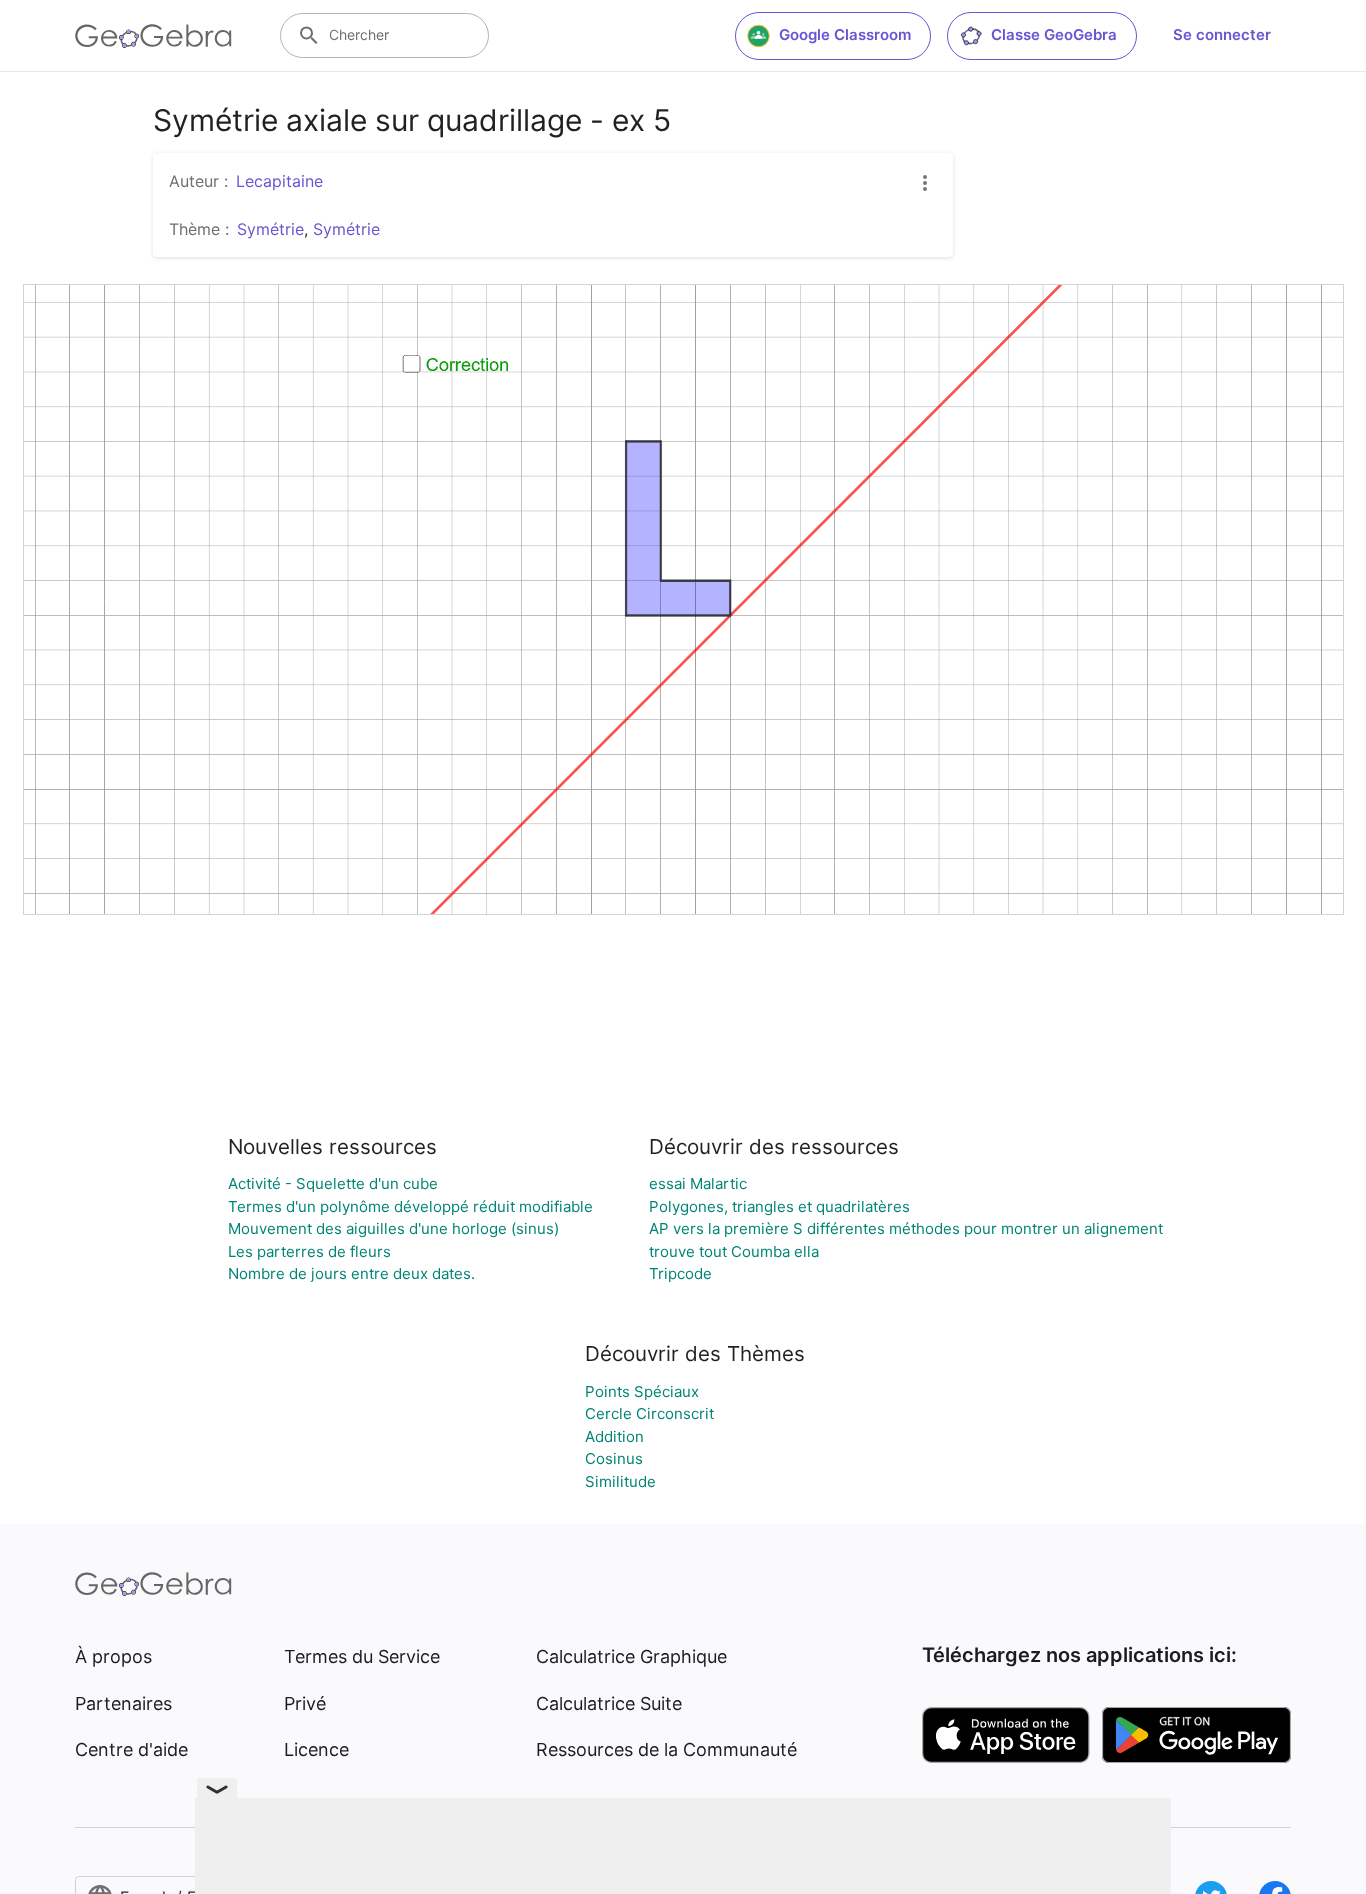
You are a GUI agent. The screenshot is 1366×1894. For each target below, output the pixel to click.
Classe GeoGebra (1054, 34)
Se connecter (1222, 34)
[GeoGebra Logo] (153, 36)
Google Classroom (845, 34)
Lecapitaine (279, 181)
